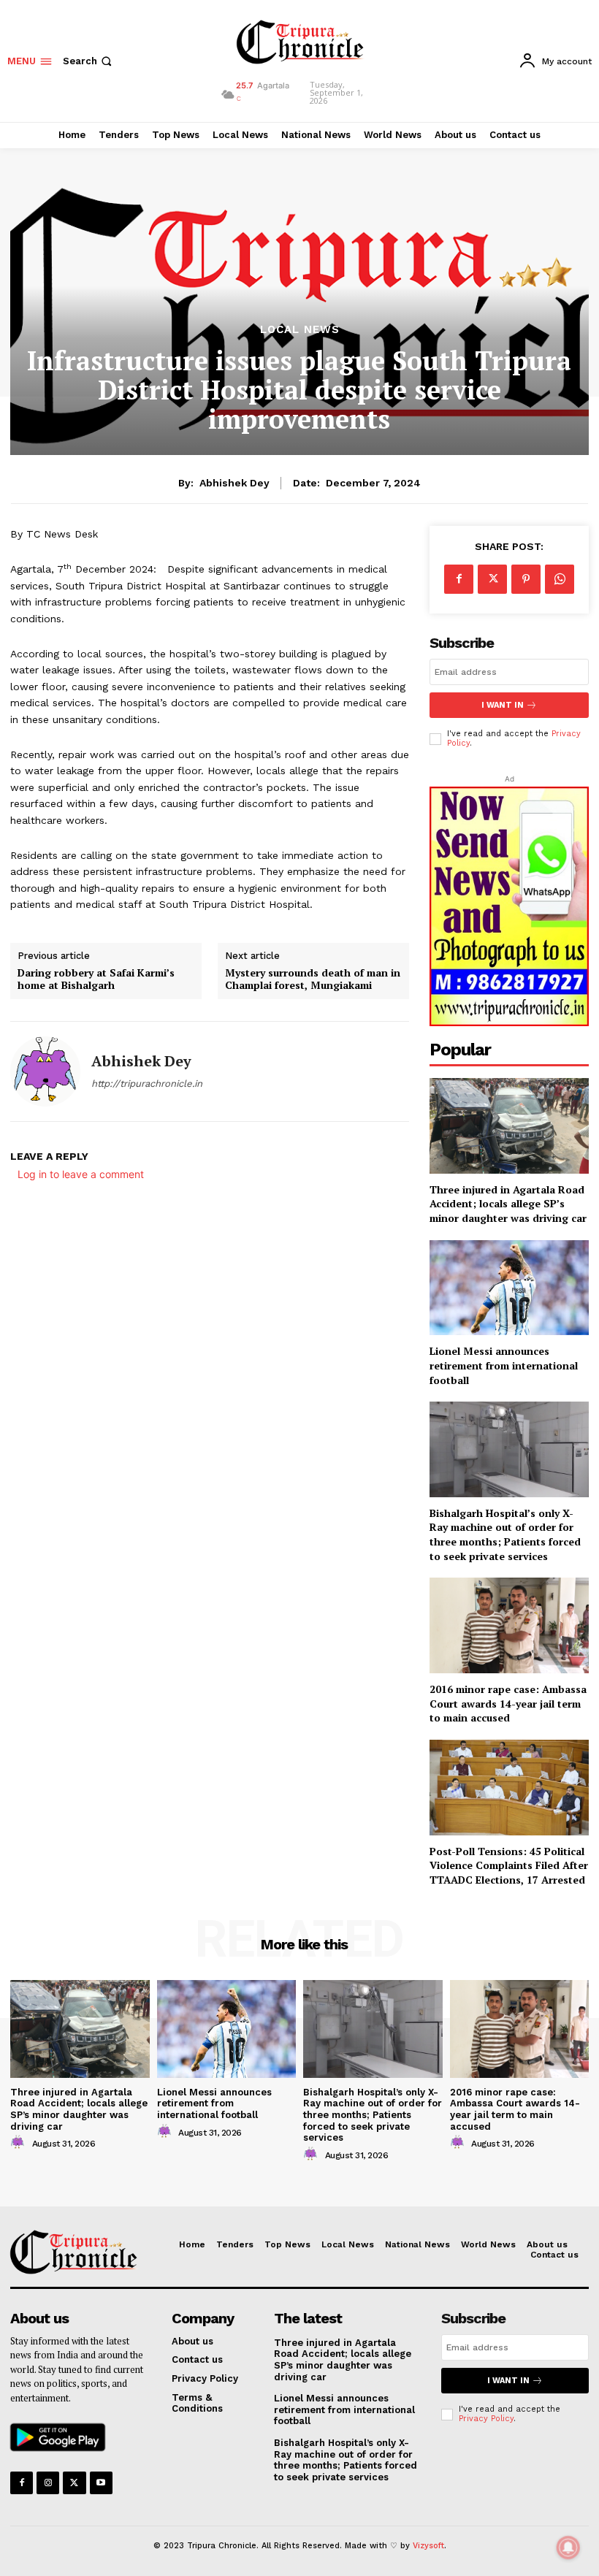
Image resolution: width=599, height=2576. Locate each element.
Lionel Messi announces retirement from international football (504, 1365)
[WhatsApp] (560, 579)
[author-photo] (20, 2143)
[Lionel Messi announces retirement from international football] (227, 2029)
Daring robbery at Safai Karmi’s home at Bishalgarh (96, 979)
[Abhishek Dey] (45, 1071)
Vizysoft (428, 2546)
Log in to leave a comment (81, 1174)
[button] (89, 61)
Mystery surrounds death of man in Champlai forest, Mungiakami (313, 979)
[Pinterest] (526, 579)
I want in (503, 705)
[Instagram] (48, 2483)
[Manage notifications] (568, 2548)
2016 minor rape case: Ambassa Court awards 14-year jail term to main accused (508, 1703)
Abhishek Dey (234, 483)
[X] (492, 579)
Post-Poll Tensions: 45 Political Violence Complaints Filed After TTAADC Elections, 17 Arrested (509, 1865)
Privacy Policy (486, 2419)
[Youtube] (101, 2483)
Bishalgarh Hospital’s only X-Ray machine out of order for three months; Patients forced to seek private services (505, 1534)
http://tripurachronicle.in (147, 1083)
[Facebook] (459, 579)
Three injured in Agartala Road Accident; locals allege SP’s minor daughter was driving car (508, 1204)
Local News (300, 330)
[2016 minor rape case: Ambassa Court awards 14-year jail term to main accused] (509, 1625)
